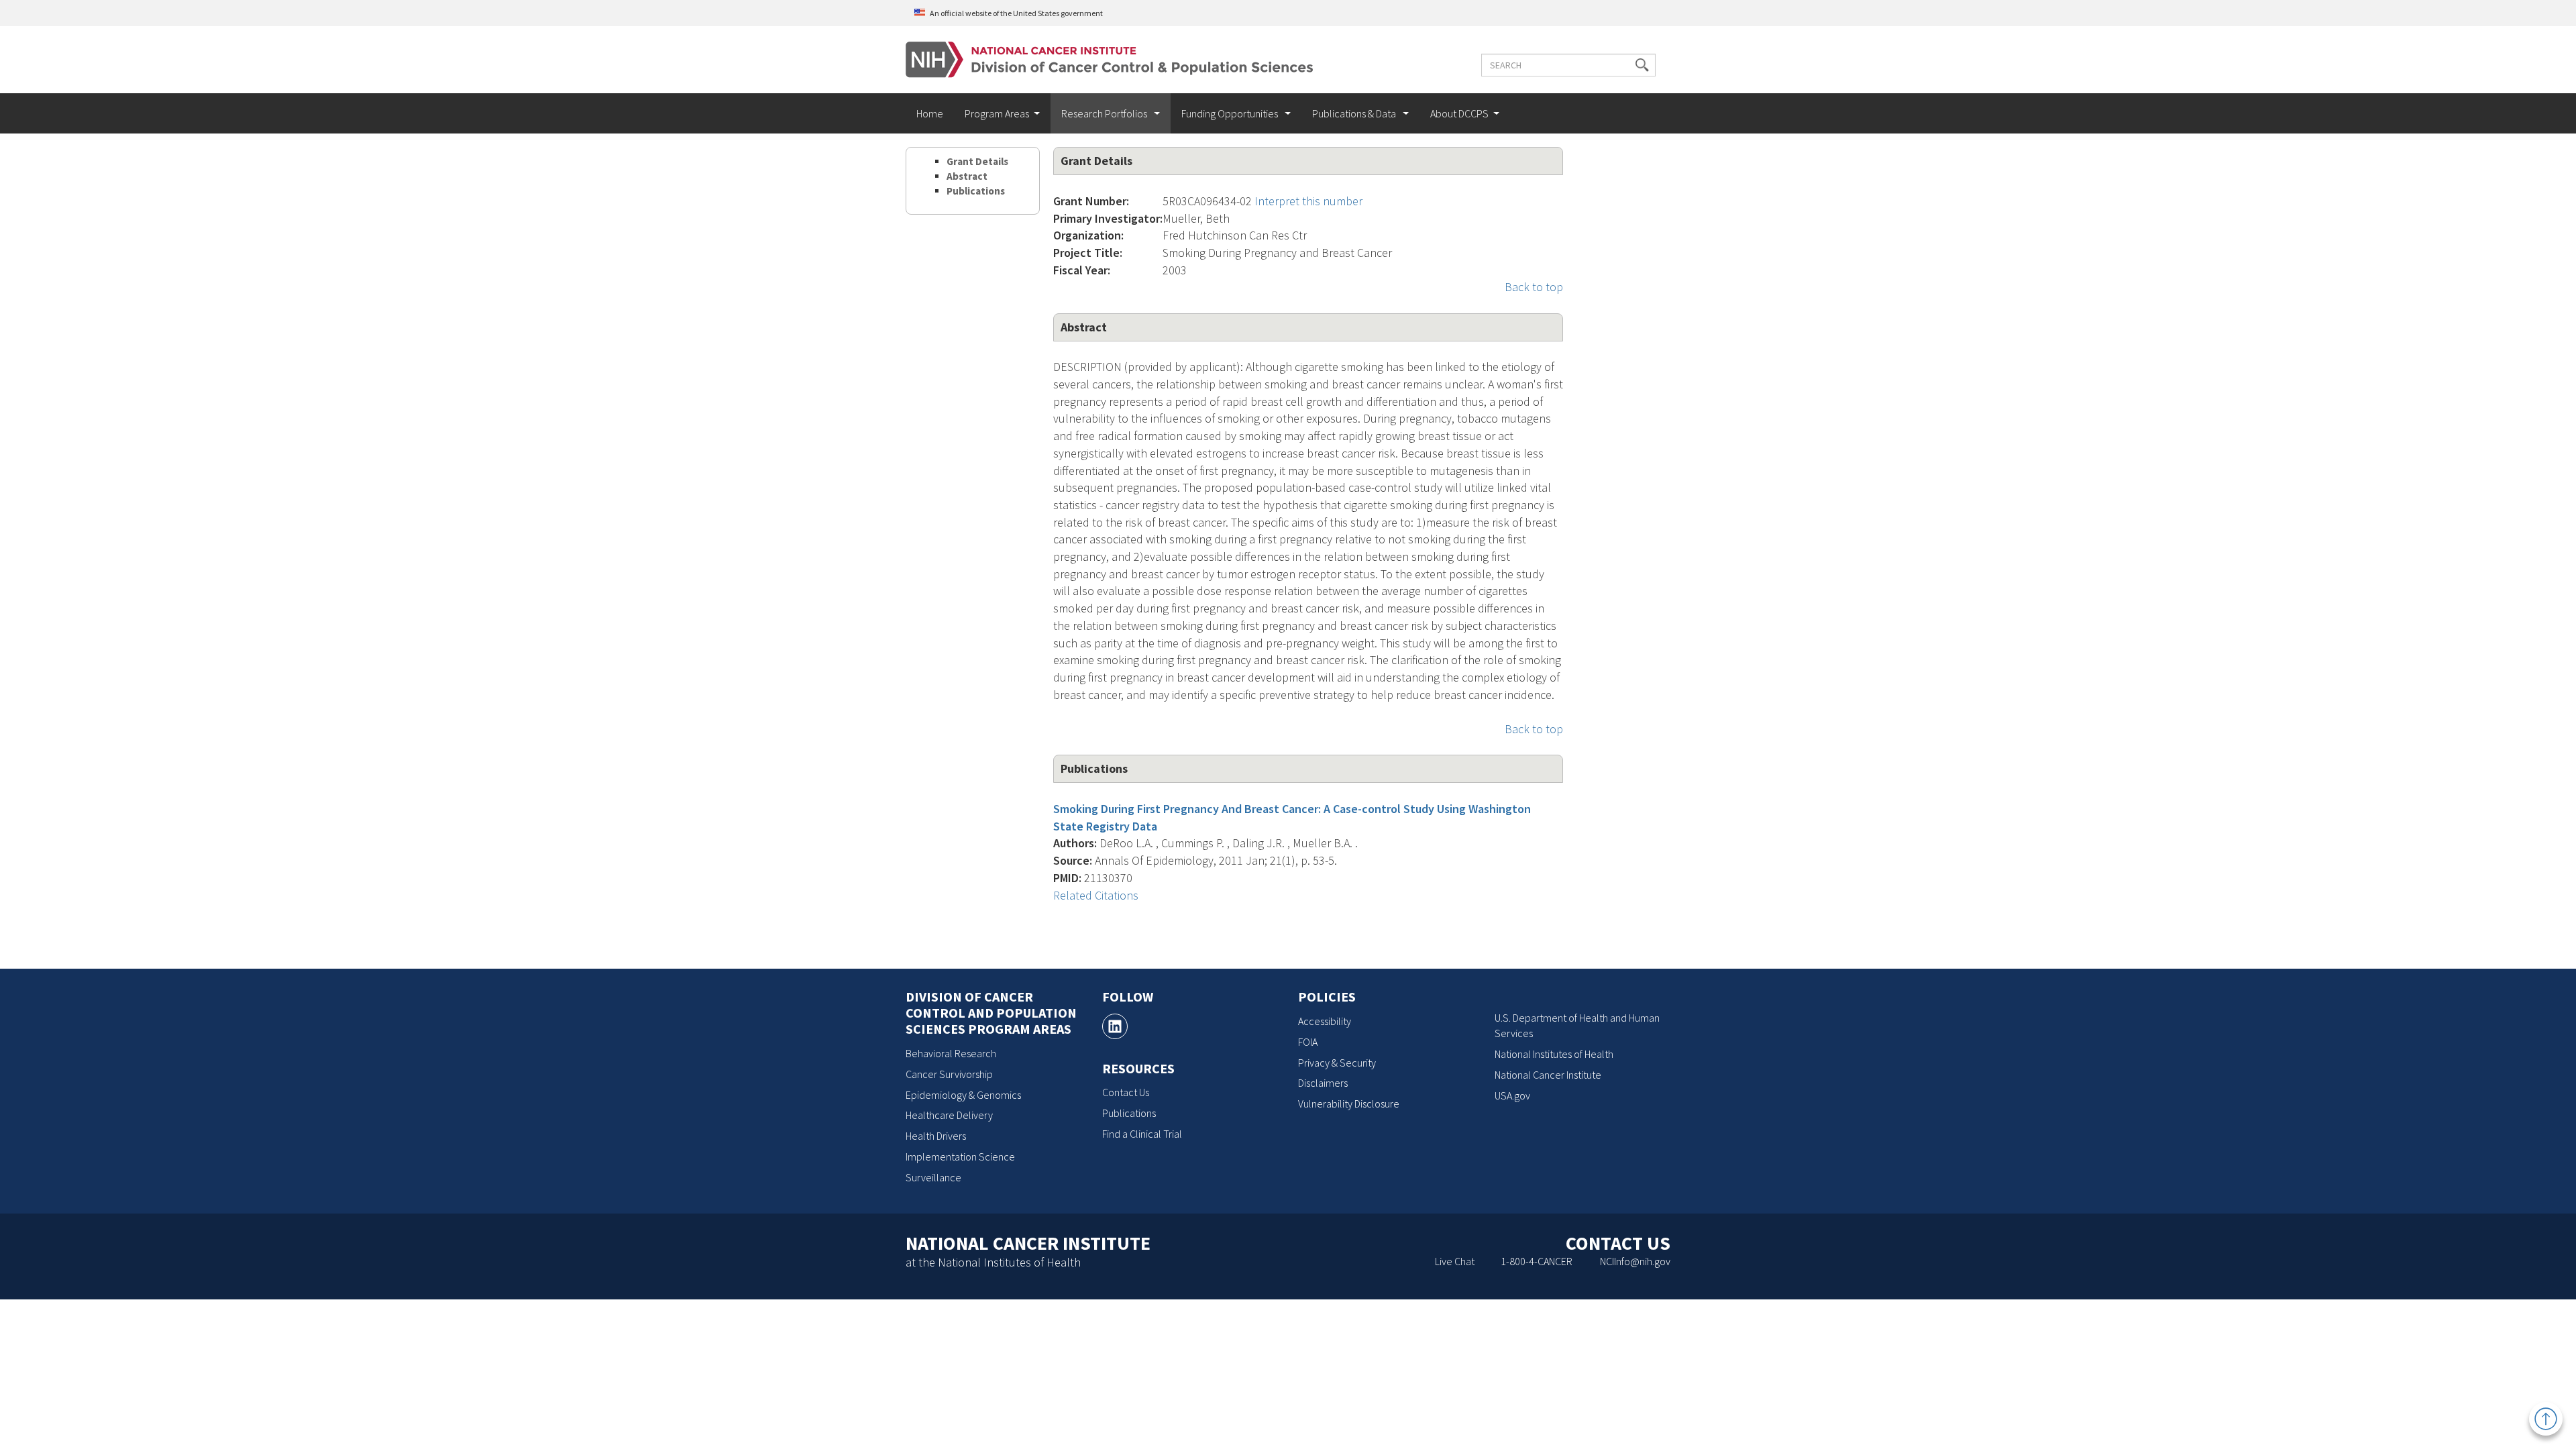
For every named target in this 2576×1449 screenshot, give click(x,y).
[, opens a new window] (1115, 1026)
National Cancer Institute (1548, 1075)
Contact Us (1126, 1092)
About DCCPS (1459, 113)
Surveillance (933, 1177)
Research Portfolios (1105, 113)
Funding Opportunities (1231, 113)
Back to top (1534, 287)
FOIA (1308, 1042)
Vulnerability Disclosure (1349, 1104)
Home (930, 113)
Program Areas (997, 113)
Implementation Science (960, 1157)
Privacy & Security (1337, 1063)
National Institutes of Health (1554, 1054)
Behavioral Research (951, 1053)
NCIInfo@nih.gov (1635, 1261)
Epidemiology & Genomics (963, 1095)
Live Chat (1455, 1261)
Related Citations (1096, 895)
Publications (976, 191)
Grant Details (977, 161)
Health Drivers (936, 1136)
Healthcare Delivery (949, 1115)
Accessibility (1325, 1021)
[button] (1642, 65)
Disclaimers (1323, 1083)
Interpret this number (1308, 201)
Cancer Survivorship (949, 1074)
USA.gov (1512, 1095)
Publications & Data (1355, 113)
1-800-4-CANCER (1537, 1261)
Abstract (967, 176)
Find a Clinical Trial (1142, 1134)
